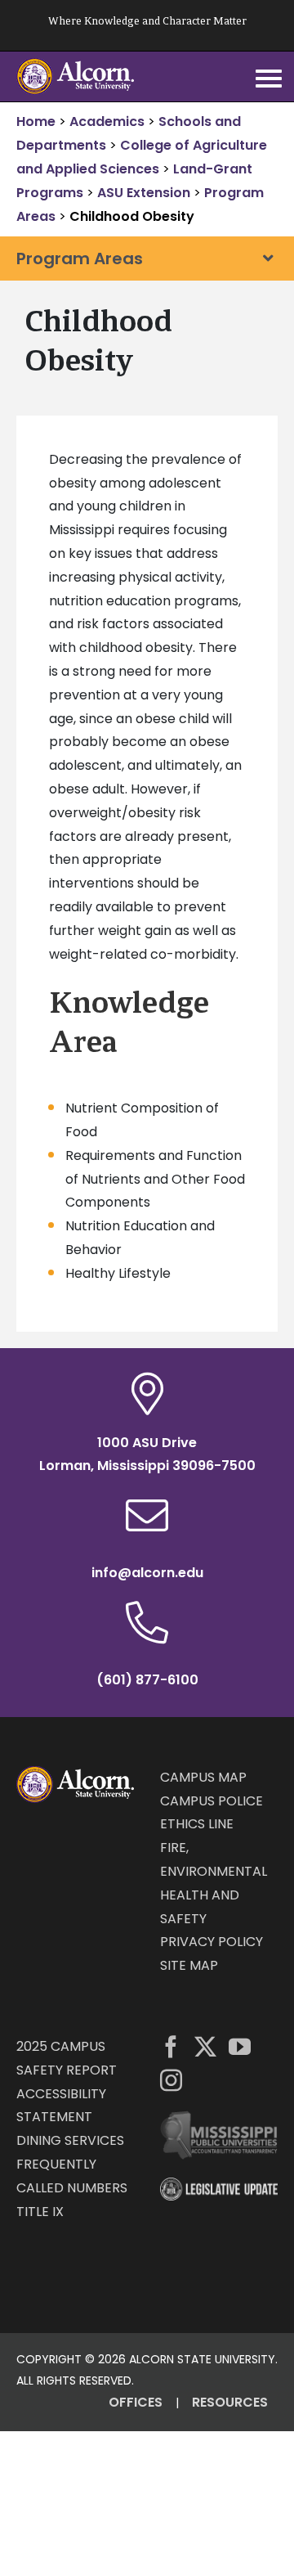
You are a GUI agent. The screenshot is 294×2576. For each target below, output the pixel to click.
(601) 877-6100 (147, 1680)
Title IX (40, 2212)
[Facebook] (171, 2046)
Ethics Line (197, 1824)
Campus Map (203, 1777)
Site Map (189, 1965)
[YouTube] (240, 2046)
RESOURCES (230, 2402)
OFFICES (136, 2402)
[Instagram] (171, 2080)
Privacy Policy (212, 1942)
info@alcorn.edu (147, 1573)
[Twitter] (205, 2046)
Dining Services (70, 2140)
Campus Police (212, 1801)
